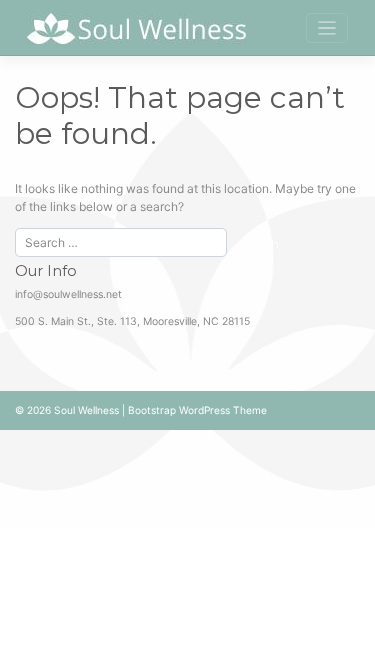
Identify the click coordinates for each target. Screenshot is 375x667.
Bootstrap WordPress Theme (197, 410)
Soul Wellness (86, 410)
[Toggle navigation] (327, 28)
